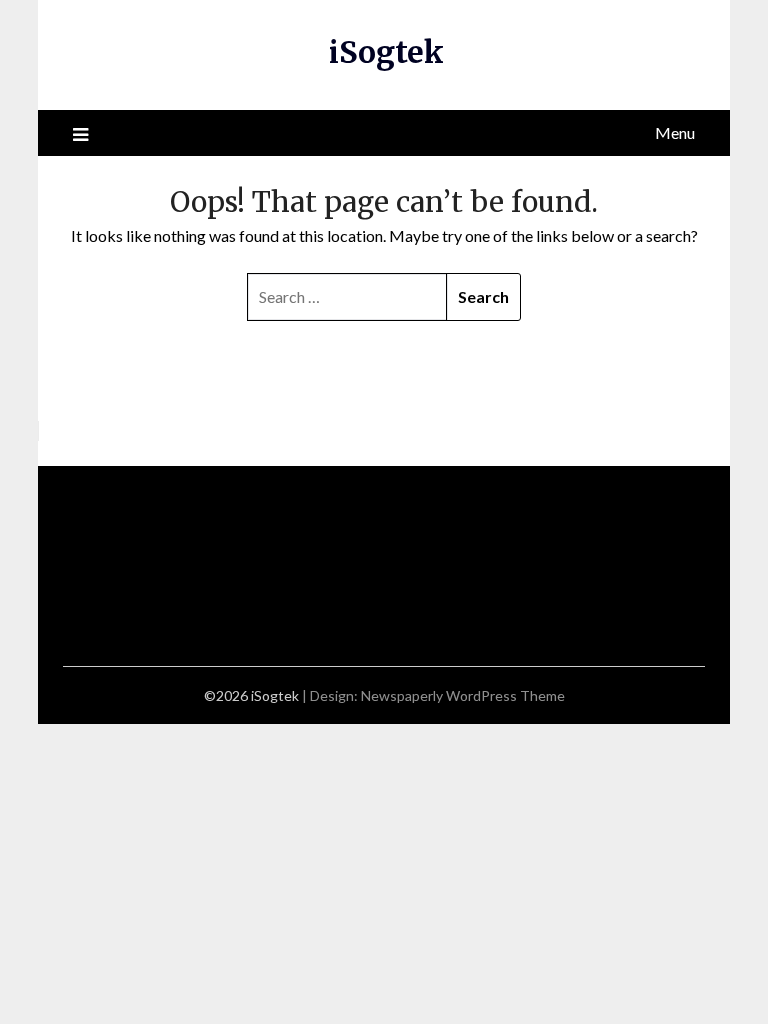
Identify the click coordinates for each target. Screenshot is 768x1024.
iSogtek (386, 52)
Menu (675, 132)
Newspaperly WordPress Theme (463, 695)
